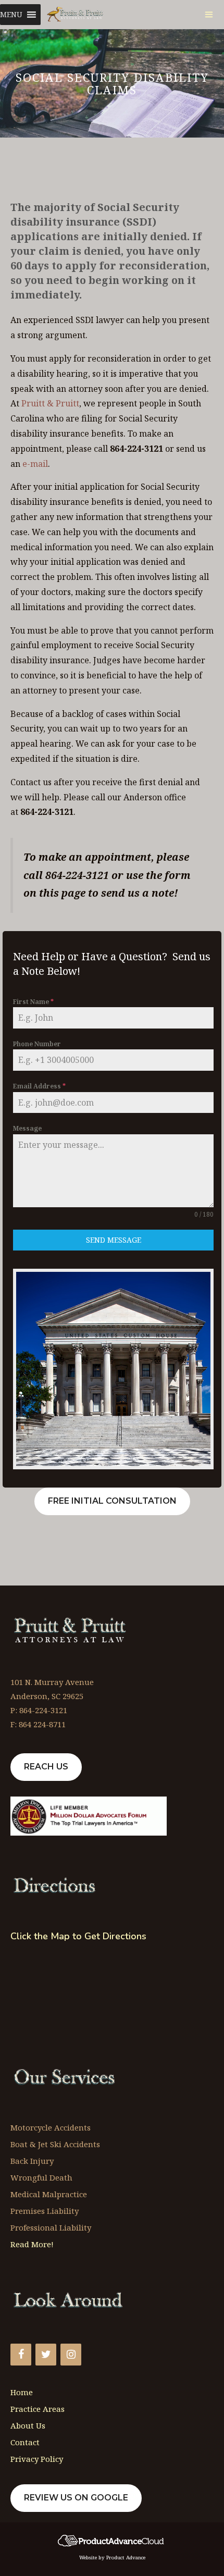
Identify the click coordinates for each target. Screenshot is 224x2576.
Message (27, 1128)
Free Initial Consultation (112, 1501)
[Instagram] (71, 2355)
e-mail (35, 464)
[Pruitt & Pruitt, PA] (76, 15)
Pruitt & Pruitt (50, 403)
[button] (11, 15)
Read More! (32, 2244)
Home (22, 2392)
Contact (25, 2442)
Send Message (114, 1240)
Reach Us (46, 1767)
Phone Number (37, 1044)
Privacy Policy (37, 2459)
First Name (33, 1002)
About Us (28, 2425)
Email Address (39, 1086)
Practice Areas (38, 2409)
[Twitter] (46, 2355)
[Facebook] (21, 2355)
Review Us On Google (76, 2498)
